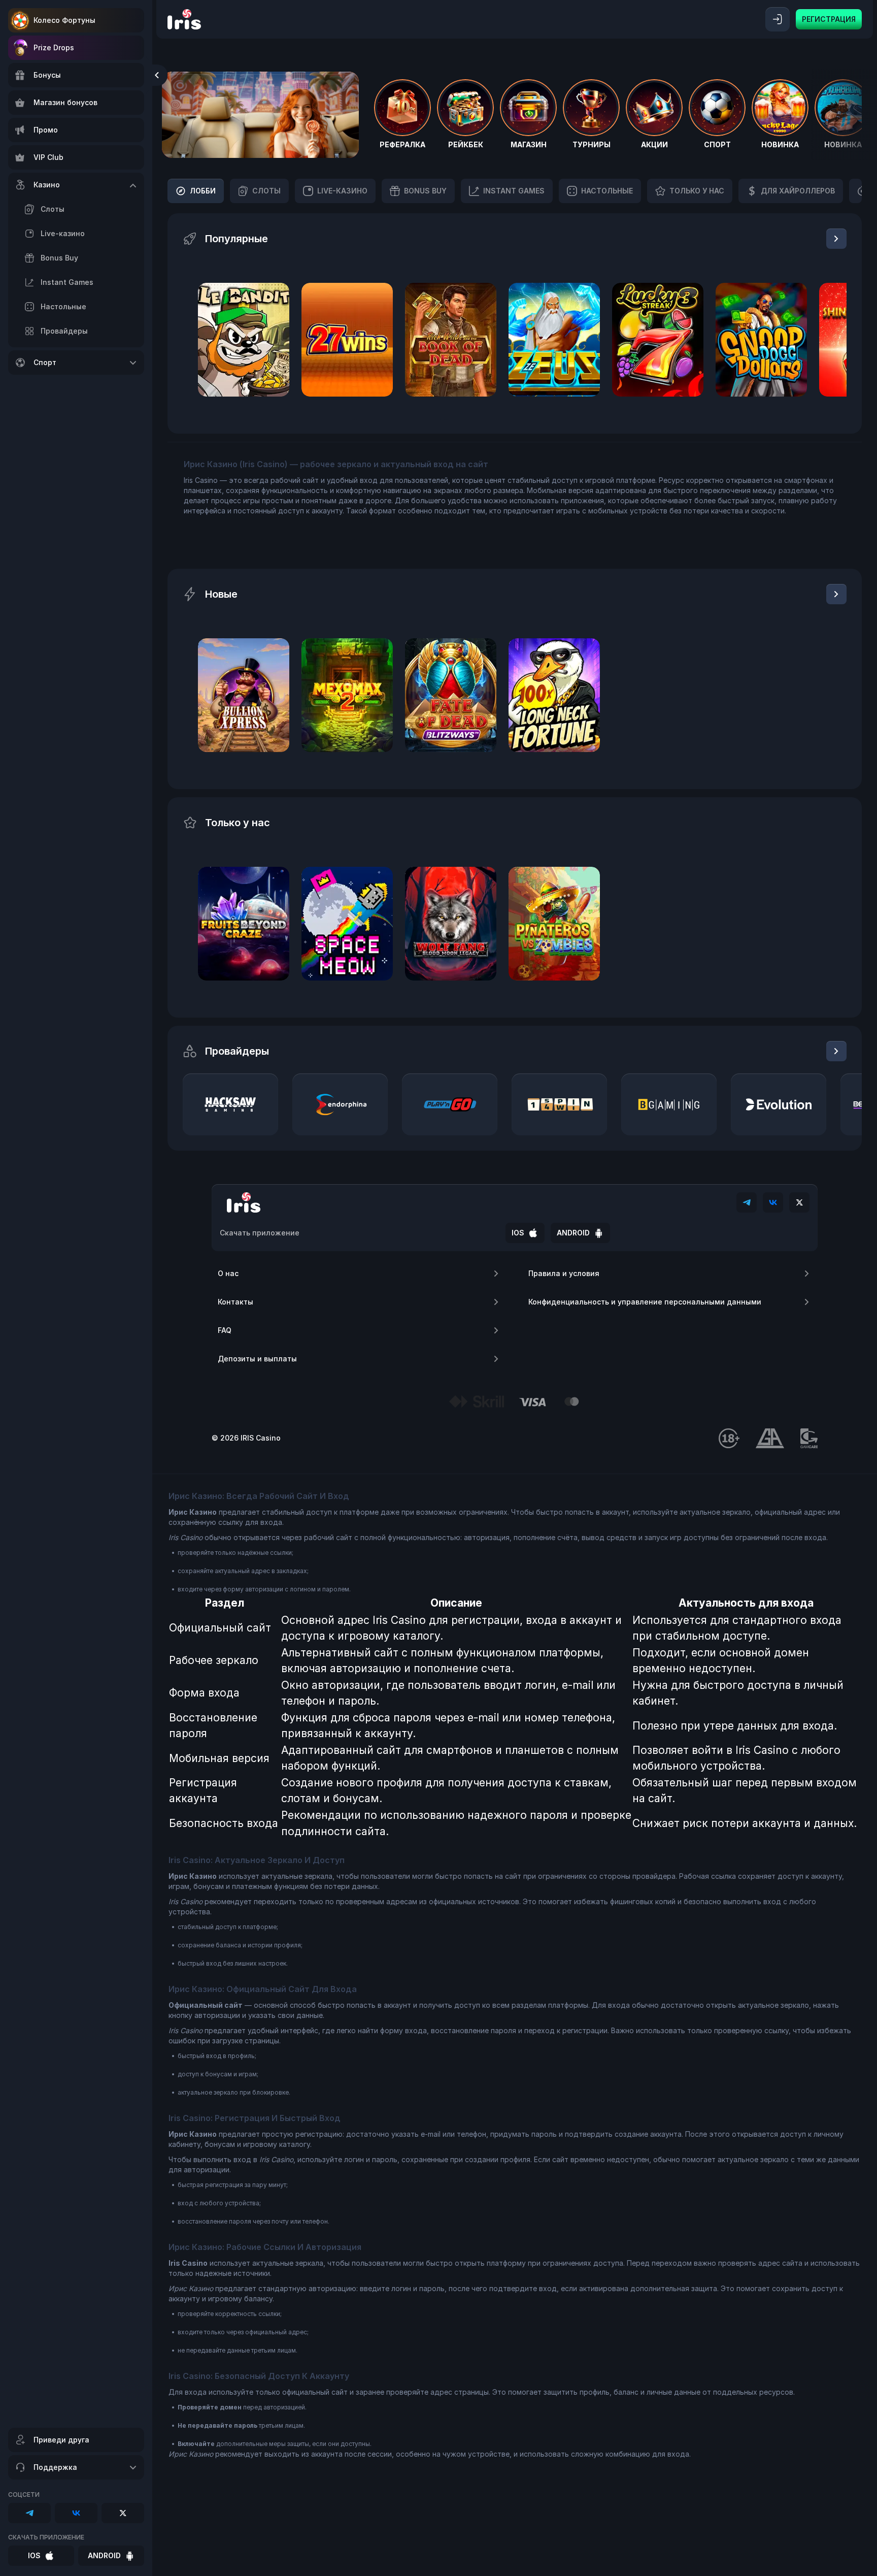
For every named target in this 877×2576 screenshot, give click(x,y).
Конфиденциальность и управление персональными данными (645, 1302)
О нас (228, 1273)
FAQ (225, 1330)
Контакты (235, 1302)
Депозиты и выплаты (257, 1359)
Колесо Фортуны (64, 20)
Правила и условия (564, 1273)
